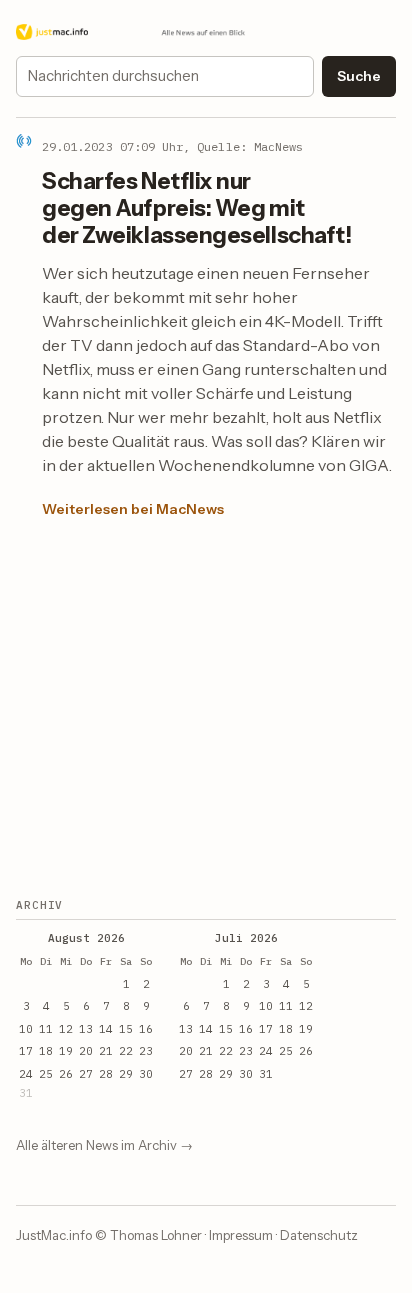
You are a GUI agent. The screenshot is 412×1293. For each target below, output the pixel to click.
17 (26, 1051)
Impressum (241, 1235)
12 (66, 1029)
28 (106, 1074)
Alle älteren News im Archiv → (104, 1145)
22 (126, 1051)
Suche (359, 76)
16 (146, 1029)
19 (66, 1051)
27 (86, 1074)
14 (106, 1029)
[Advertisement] (202, 710)
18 (46, 1051)
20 (86, 1051)
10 (26, 1029)
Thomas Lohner (156, 1235)
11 (46, 1029)
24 (26, 1074)
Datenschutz (319, 1235)
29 (126, 1074)
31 (266, 1074)
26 (66, 1074)
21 (106, 1051)
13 (86, 1029)
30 (146, 1074)
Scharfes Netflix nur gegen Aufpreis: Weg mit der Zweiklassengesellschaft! (196, 208)
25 (46, 1074)
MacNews (278, 146)
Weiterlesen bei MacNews (133, 509)
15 (126, 1029)
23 (146, 1051)
